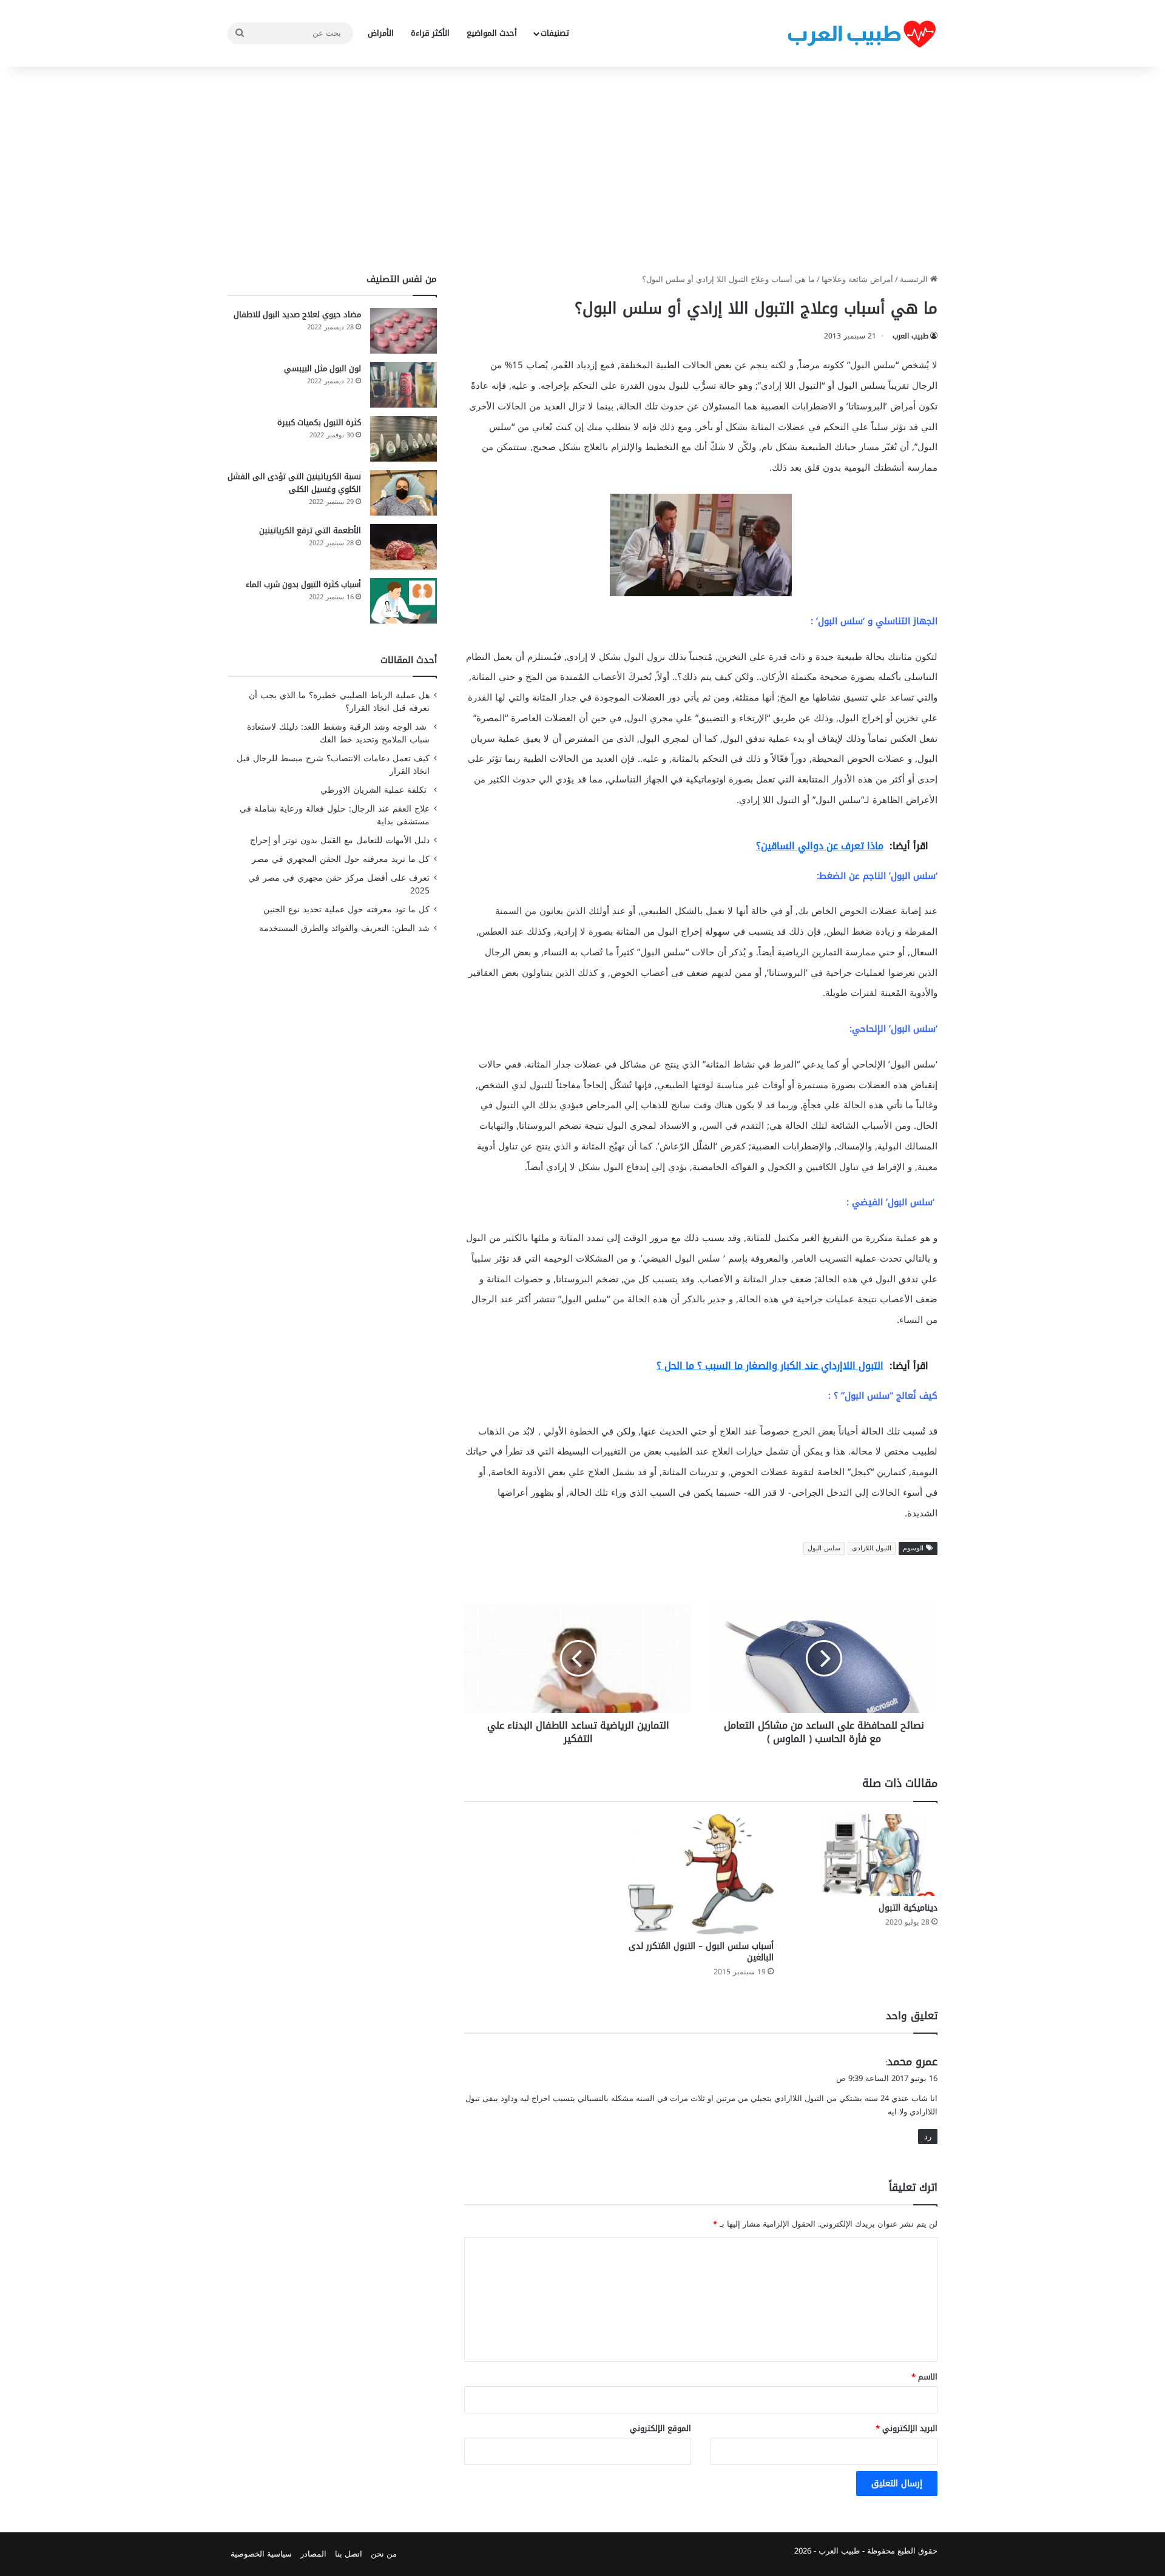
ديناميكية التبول (908, 1908)
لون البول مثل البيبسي (322, 368)
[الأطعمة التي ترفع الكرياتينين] (404, 547)
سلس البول (824, 1548)
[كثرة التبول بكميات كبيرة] (404, 439)
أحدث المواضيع (492, 33)
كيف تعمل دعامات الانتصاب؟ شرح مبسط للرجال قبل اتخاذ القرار (333, 765)
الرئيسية (915, 279)
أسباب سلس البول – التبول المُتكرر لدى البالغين (701, 1952)
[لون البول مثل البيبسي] (404, 385)
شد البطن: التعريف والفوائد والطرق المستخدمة (344, 928)
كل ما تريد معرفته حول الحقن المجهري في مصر (341, 859)
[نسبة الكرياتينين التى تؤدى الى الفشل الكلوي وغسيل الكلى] (404, 493)
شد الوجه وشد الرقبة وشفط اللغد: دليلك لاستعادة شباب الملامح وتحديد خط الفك (338, 733)
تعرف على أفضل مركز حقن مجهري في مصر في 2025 (339, 884)
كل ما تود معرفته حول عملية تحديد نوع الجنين (346, 910)
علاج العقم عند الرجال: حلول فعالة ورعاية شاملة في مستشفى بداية (335, 815)
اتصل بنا (349, 2554)
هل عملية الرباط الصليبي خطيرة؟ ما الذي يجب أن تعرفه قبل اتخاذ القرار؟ (339, 702)
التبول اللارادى (872, 1548)
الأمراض (381, 33)
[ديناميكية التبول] (865, 1855)
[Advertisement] (582, 170)
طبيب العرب (910, 336)
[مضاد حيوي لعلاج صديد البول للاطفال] (404, 331)
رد (928, 2137)
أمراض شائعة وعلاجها (857, 279)
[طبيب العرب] (862, 34)
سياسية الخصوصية (261, 2554)
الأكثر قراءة (430, 33)
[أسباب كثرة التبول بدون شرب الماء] (404, 601)
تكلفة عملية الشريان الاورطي (375, 790)
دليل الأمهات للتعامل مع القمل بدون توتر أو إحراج (340, 840)
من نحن (384, 2554)
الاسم (924, 2377)
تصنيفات (555, 33)
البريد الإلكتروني (907, 2428)
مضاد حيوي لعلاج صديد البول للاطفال (297, 314)
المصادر (313, 2554)
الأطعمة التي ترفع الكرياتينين (310, 530)
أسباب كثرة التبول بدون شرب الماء (303, 584)
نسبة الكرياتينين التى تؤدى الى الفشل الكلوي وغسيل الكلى (294, 483)
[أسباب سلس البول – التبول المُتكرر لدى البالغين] (701, 1874)
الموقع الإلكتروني (660, 2428)
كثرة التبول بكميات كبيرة (319, 422)
